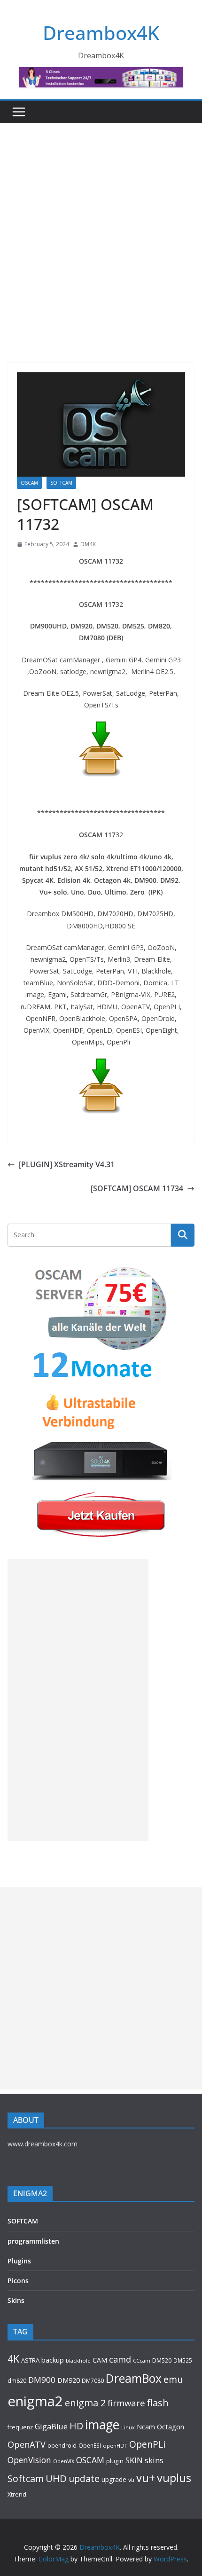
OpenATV (27, 2444)
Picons (18, 2281)
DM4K (88, 544)
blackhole (78, 2360)
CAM (100, 2360)
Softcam (26, 2478)
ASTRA (30, 2360)
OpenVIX (64, 2461)
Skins (16, 2300)
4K (13, 2359)
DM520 (162, 2360)
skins (154, 2460)
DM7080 (93, 2380)
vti (131, 2480)
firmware (126, 2403)
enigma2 (35, 2401)
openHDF (115, 2446)
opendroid (62, 2445)
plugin (115, 2461)
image (102, 2425)
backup (53, 2360)
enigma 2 (85, 2403)
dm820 (17, 2381)
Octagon (171, 2427)
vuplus (174, 2478)
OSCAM (29, 483)
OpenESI (90, 2445)
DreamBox (134, 2378)
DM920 (69, 2380)
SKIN (134, 2460)
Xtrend (17, 2494)
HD (76, 2426)
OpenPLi (147, 2444)
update (84, 2478)
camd (120, 2359)
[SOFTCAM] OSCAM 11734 (137, 1188)
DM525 (183, 2360)
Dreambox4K (101, 33)
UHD (56, 2478)
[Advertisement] (101, 229)
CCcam (142, 2360)
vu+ (146, 2478)
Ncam (146, 2427)
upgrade (114, 2479)
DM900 (42, 2380)
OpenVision (29, 2460)
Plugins (19, 2261)
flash (158, 2403)
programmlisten (33, 2241)
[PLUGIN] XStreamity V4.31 (67, 1164)
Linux (128, 2427)
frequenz (20, 2427)
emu (173, 2379)
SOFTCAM (61, 483)
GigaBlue (51, 2427)
